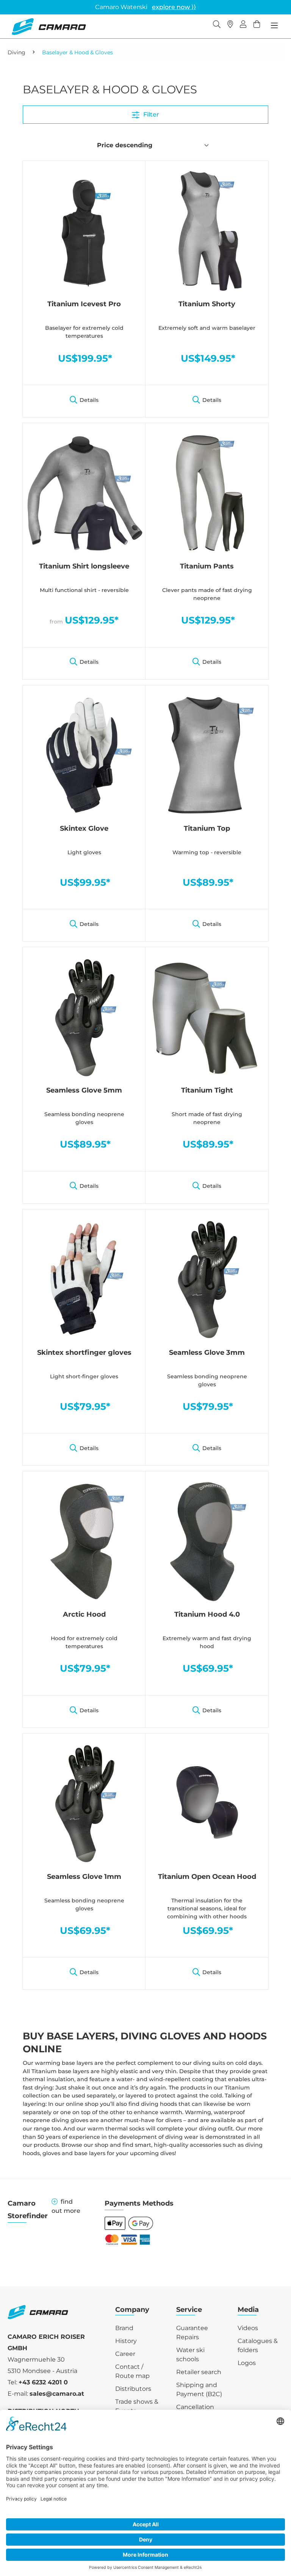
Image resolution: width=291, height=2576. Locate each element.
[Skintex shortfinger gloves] (84, 1279)
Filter (150, 114)
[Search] (217, 25)
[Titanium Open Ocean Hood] (207, 1803)
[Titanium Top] (207, 755)
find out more (66, 2206)
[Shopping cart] (257, 25)
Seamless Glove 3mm (207, 1353)
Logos (247, 2363)
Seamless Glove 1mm (84, 1877)
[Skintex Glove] (84, 755)
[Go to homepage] (49, 27)
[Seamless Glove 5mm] (84, 1017)
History (126, 2341)
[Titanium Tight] (207, 1017)
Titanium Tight (207, 1090)
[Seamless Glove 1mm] (84, 1803)
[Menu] (274, 25)
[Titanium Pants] (207, 493)
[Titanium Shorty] (207, 230)
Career (125, 2354)
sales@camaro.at (57, 2394)
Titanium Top (207, 828)
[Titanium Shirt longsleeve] (84, 493)
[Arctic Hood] (84, 1541)
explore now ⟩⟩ (174, 7)
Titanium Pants (207, 566)
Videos (248, 2328)
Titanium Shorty (207, 304)
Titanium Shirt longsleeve (84, 566)
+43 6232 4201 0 (43, 2382)
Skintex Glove (84, 828)
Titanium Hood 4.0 (207, 1614)
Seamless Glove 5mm (84, 1090)
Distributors (133, 2389)
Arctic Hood (84, 1614)
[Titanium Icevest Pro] (84, 230)
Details (89, 400)
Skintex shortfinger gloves (84, 1353)
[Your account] (243, 25)
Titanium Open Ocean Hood (207, 1877)
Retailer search (199, 2372)
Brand (124, 2328)
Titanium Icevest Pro (84, 304)
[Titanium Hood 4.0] (207, 1541)
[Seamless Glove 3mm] (207, 1279)
